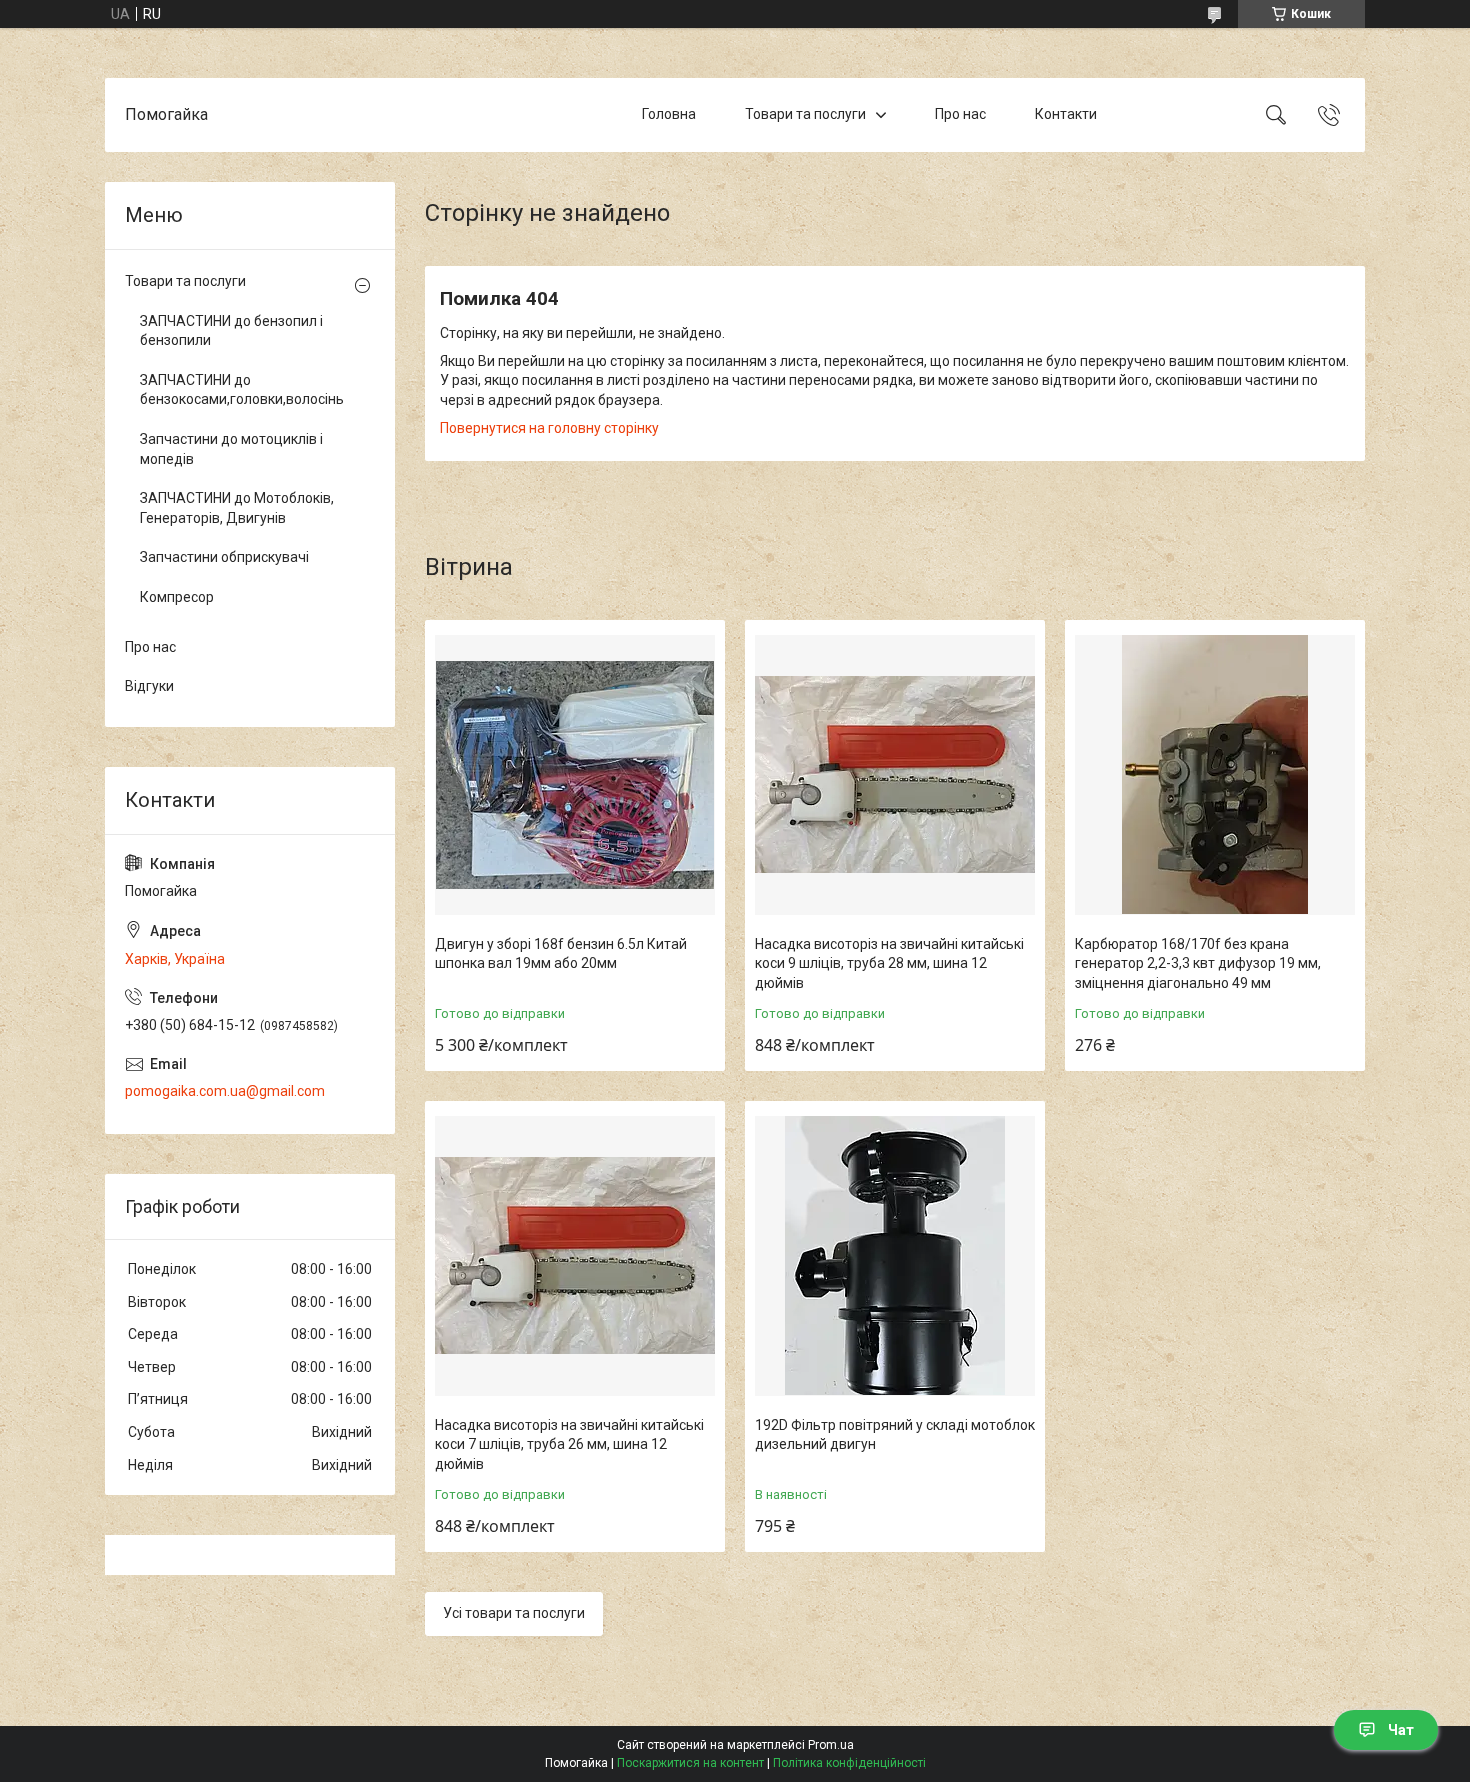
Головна (669, 114)
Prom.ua (831, 1745)
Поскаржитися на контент (690, 1763)
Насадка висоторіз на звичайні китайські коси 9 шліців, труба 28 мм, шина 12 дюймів (889, 963)
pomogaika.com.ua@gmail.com (225, 1091)
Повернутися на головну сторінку (549, 428)
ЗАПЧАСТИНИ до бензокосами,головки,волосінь (242, 390)
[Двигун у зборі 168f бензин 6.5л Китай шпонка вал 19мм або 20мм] (575, 775)
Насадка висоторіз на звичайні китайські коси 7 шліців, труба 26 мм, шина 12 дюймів (569, 1444)
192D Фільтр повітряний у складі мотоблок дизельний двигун (895, 1435)
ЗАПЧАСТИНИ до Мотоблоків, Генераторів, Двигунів (237, 508)
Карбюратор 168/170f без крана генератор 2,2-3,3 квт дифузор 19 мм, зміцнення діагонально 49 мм (1198, 963)
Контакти (1066, 114)
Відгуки (149, 686)
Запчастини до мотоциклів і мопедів (231, 449)
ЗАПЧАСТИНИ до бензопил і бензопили (231, 331)
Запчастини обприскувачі (224, 557)
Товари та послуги (805, 114)
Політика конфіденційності (849, 1763)
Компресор (177, 597)
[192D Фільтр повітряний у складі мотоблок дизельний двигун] (895, 1256)
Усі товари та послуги (514, 1613)
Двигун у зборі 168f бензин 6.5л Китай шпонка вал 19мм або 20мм (561, 954)
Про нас (960, 114)
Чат (1401, 1730)
